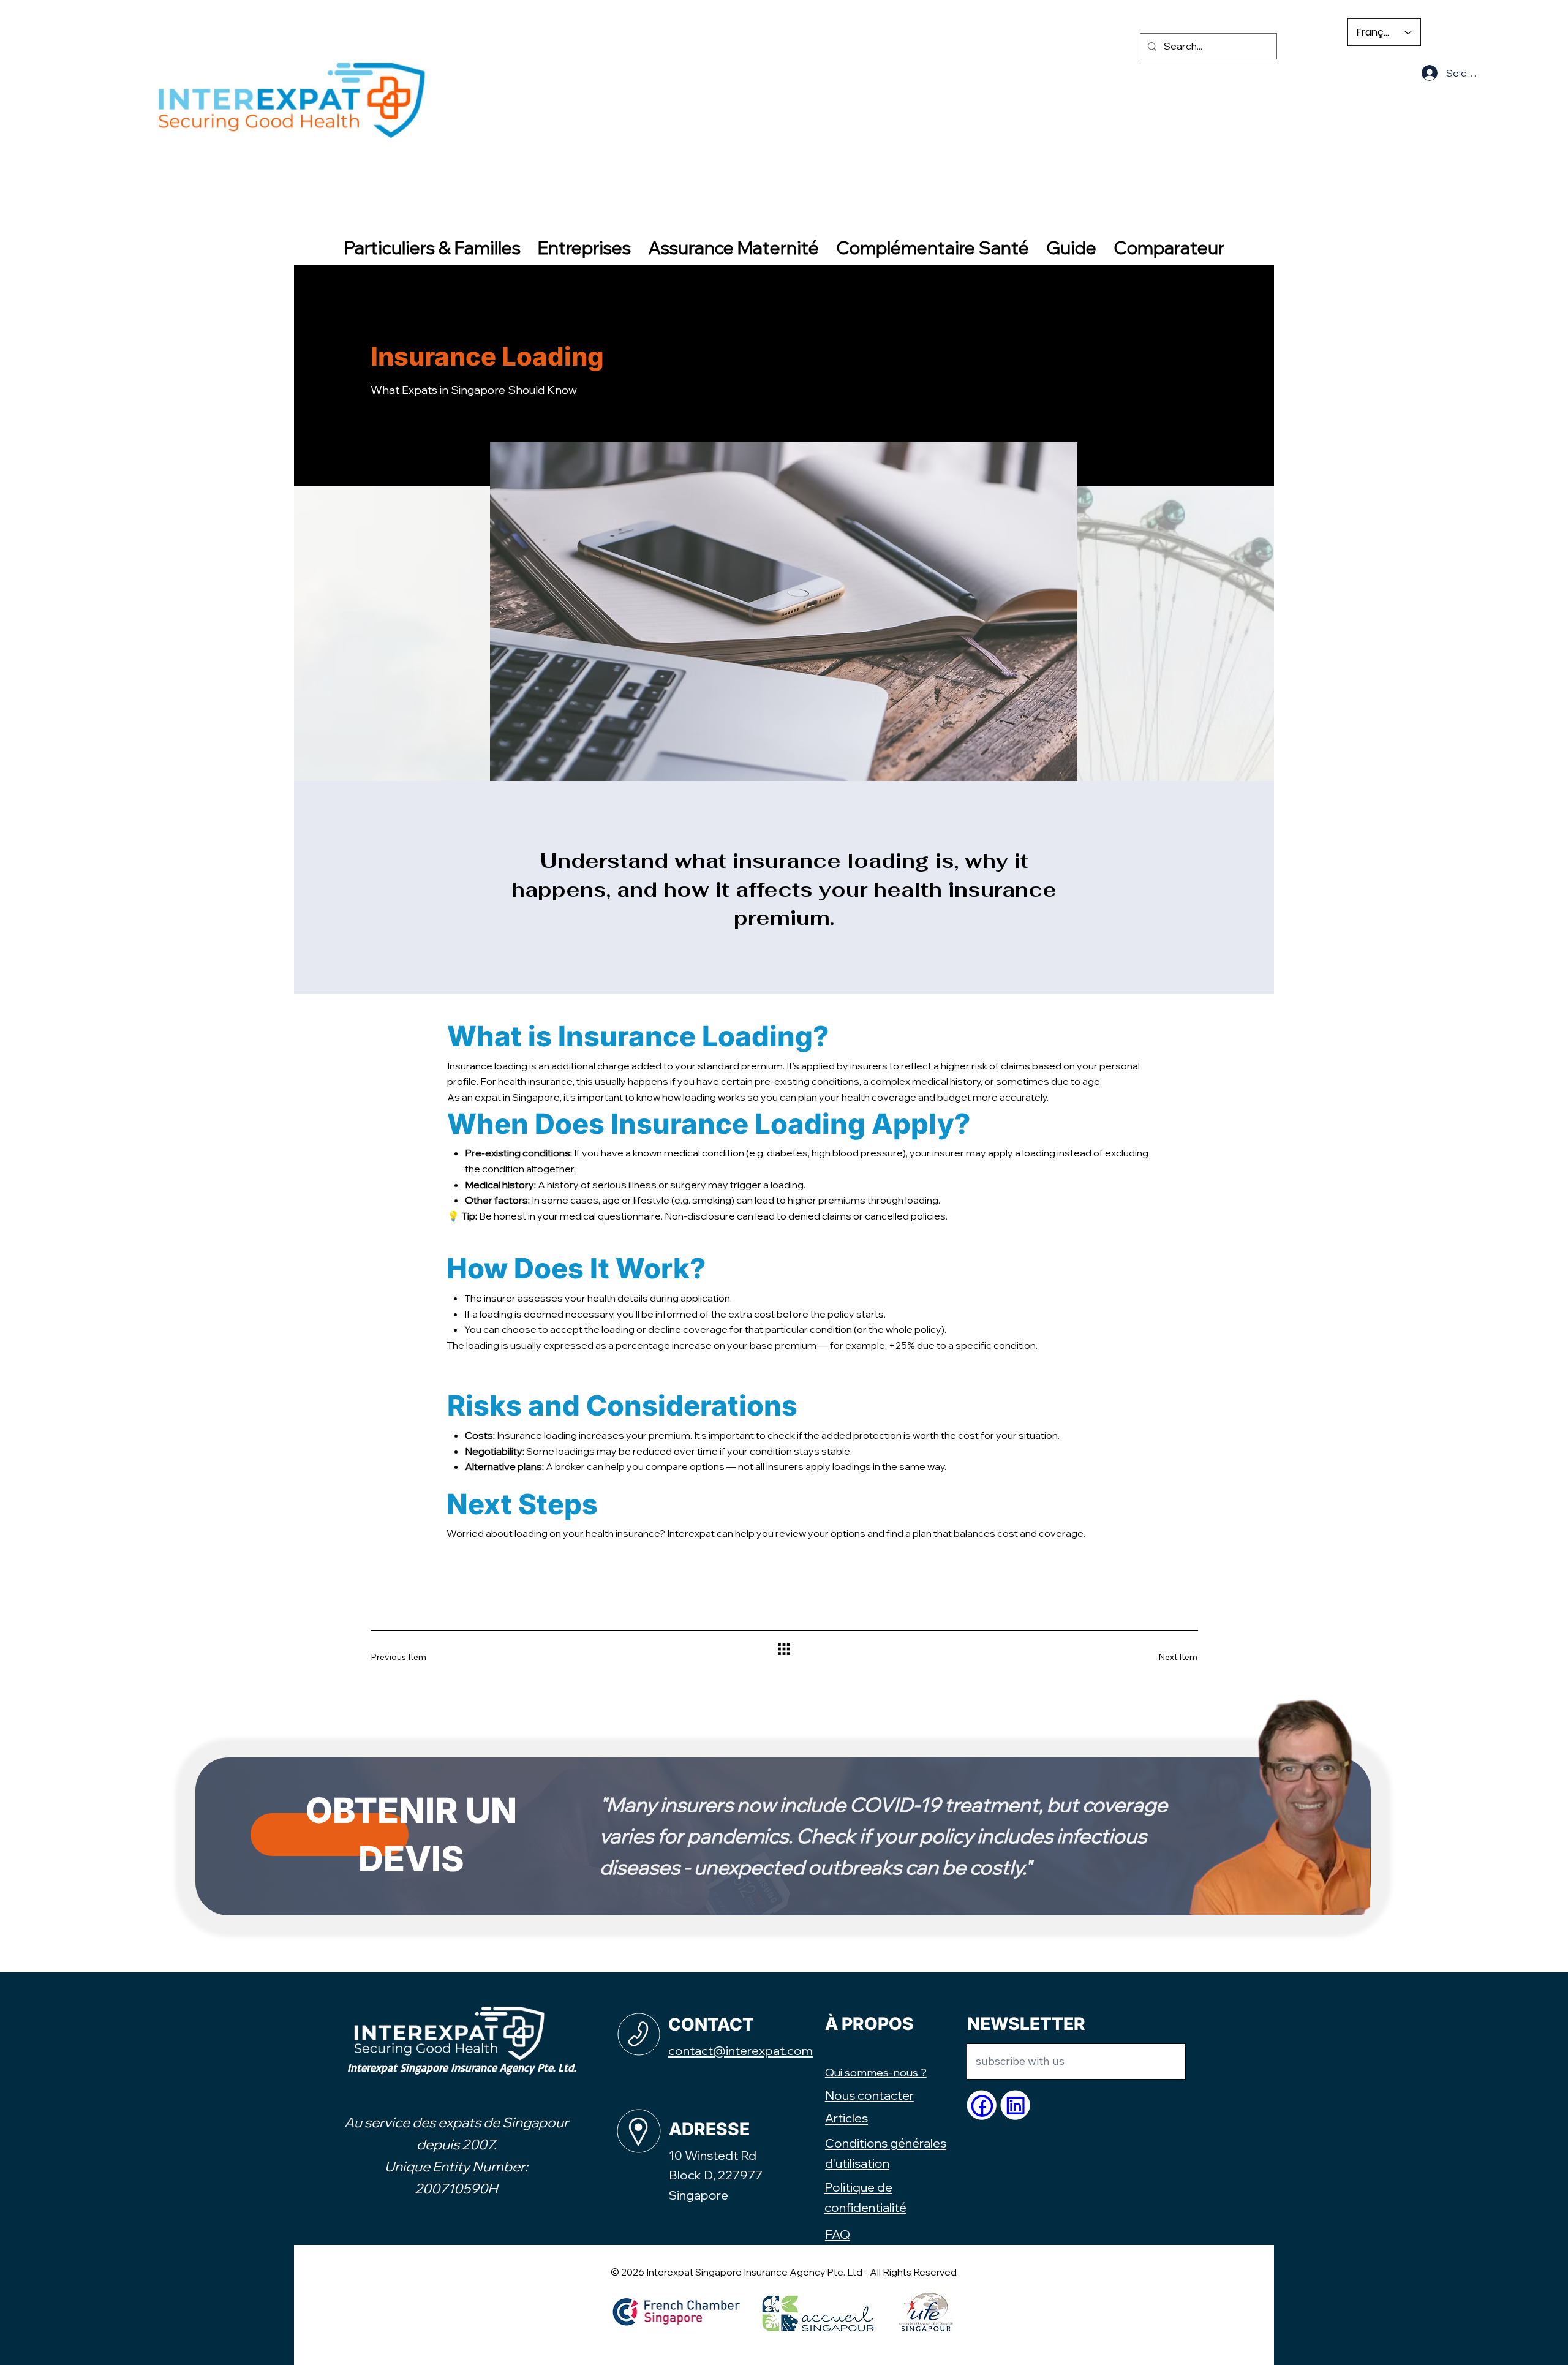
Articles (846, 2118)
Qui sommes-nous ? (876, 2073)
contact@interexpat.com (741, 2050)
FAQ (838, 2234)
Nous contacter (869, 2095)
